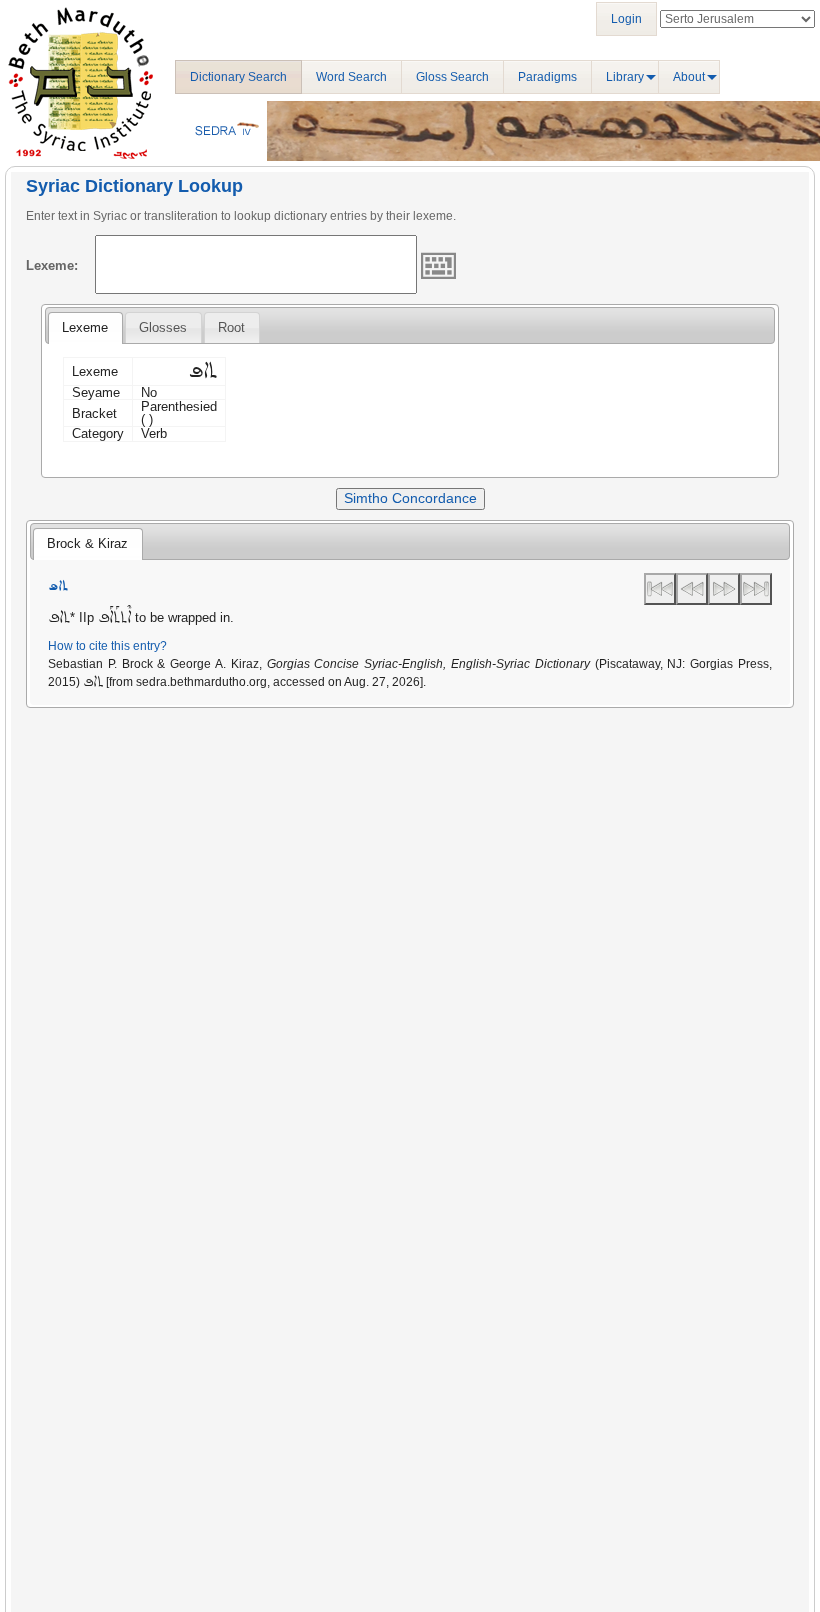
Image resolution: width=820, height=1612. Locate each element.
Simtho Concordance (410, 498)
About (689, 77)
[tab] (85, 328)
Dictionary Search (238, 77)
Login (626, 19)
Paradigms (547, 77)
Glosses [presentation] (163, 327)
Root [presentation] (231, 327)
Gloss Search (452, 77)
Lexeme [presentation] (85, 327)
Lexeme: (52, 265)
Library (625, 77)
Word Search (351, 77)
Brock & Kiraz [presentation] (87, 543)
